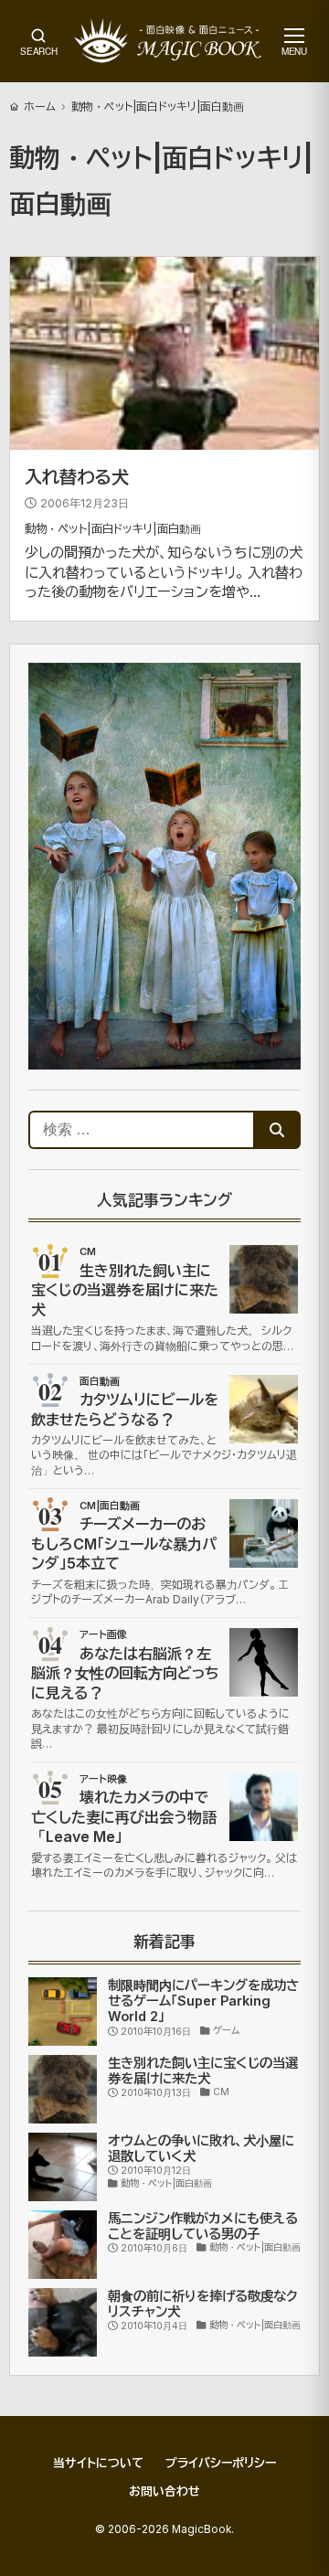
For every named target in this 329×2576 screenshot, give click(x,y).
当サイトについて (98, 2463)
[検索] (277, 1130)
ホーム (40, 106)
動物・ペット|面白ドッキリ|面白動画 (113, 529)
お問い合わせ (164, 2491)
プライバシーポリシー (221, 2463)
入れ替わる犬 (77, 477)
